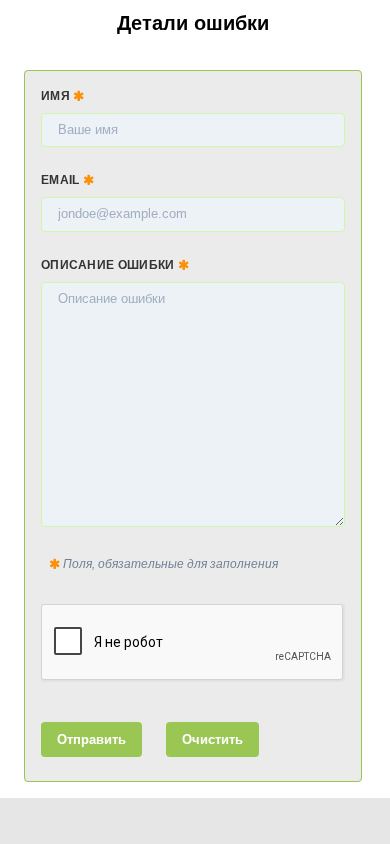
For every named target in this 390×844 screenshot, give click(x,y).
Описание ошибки (109, 265)
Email (62, 180)
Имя (57, 96)
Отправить (91, 739)
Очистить (212, 739)
